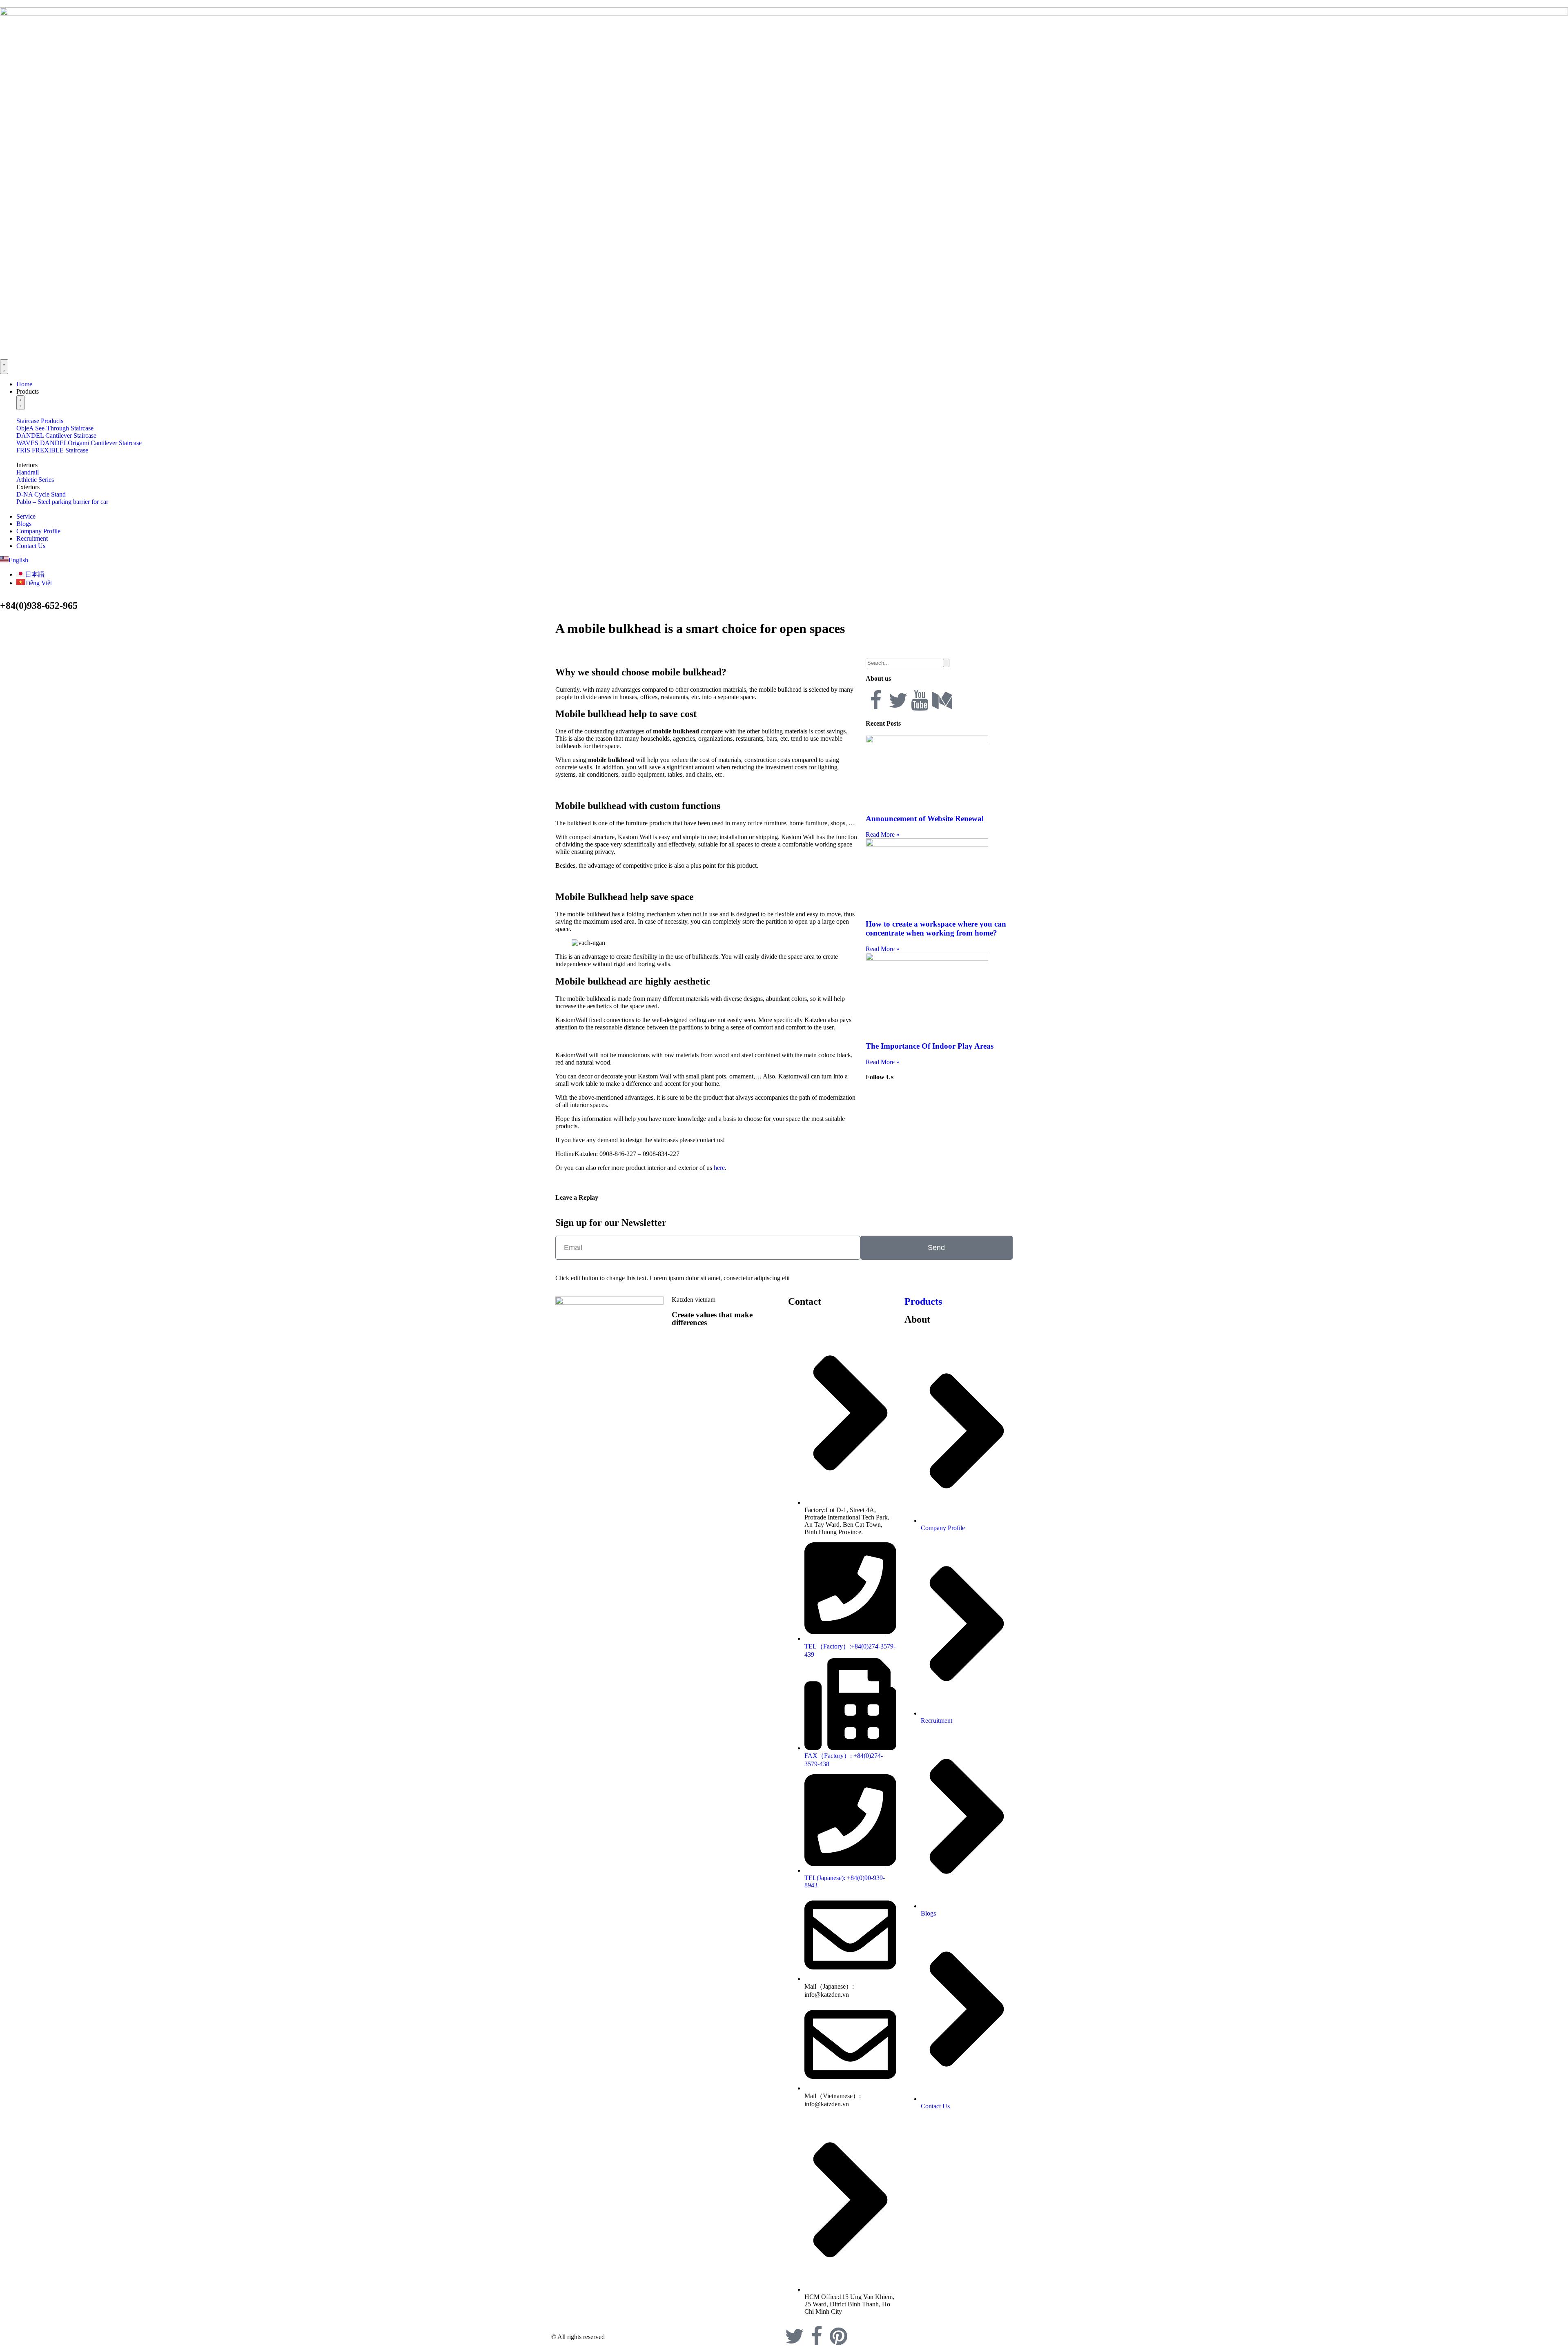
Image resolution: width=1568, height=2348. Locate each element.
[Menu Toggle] (4, 367)
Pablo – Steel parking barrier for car (62, 502)
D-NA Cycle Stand (41, 494)
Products (923, 1301)
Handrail (28, 472)
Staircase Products (40, 421)
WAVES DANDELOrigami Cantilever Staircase (79, 443)
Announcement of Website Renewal (925, 819)
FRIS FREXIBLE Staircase (52, 450)
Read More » (883, 834)
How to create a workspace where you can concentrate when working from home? (936, 928)
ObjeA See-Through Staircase (55, 428)
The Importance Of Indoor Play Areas (930, 1046)
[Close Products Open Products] (20, 403)
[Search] (946, 663)
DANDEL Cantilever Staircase (56, 436)
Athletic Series (35, 480)
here (718, 1168)
